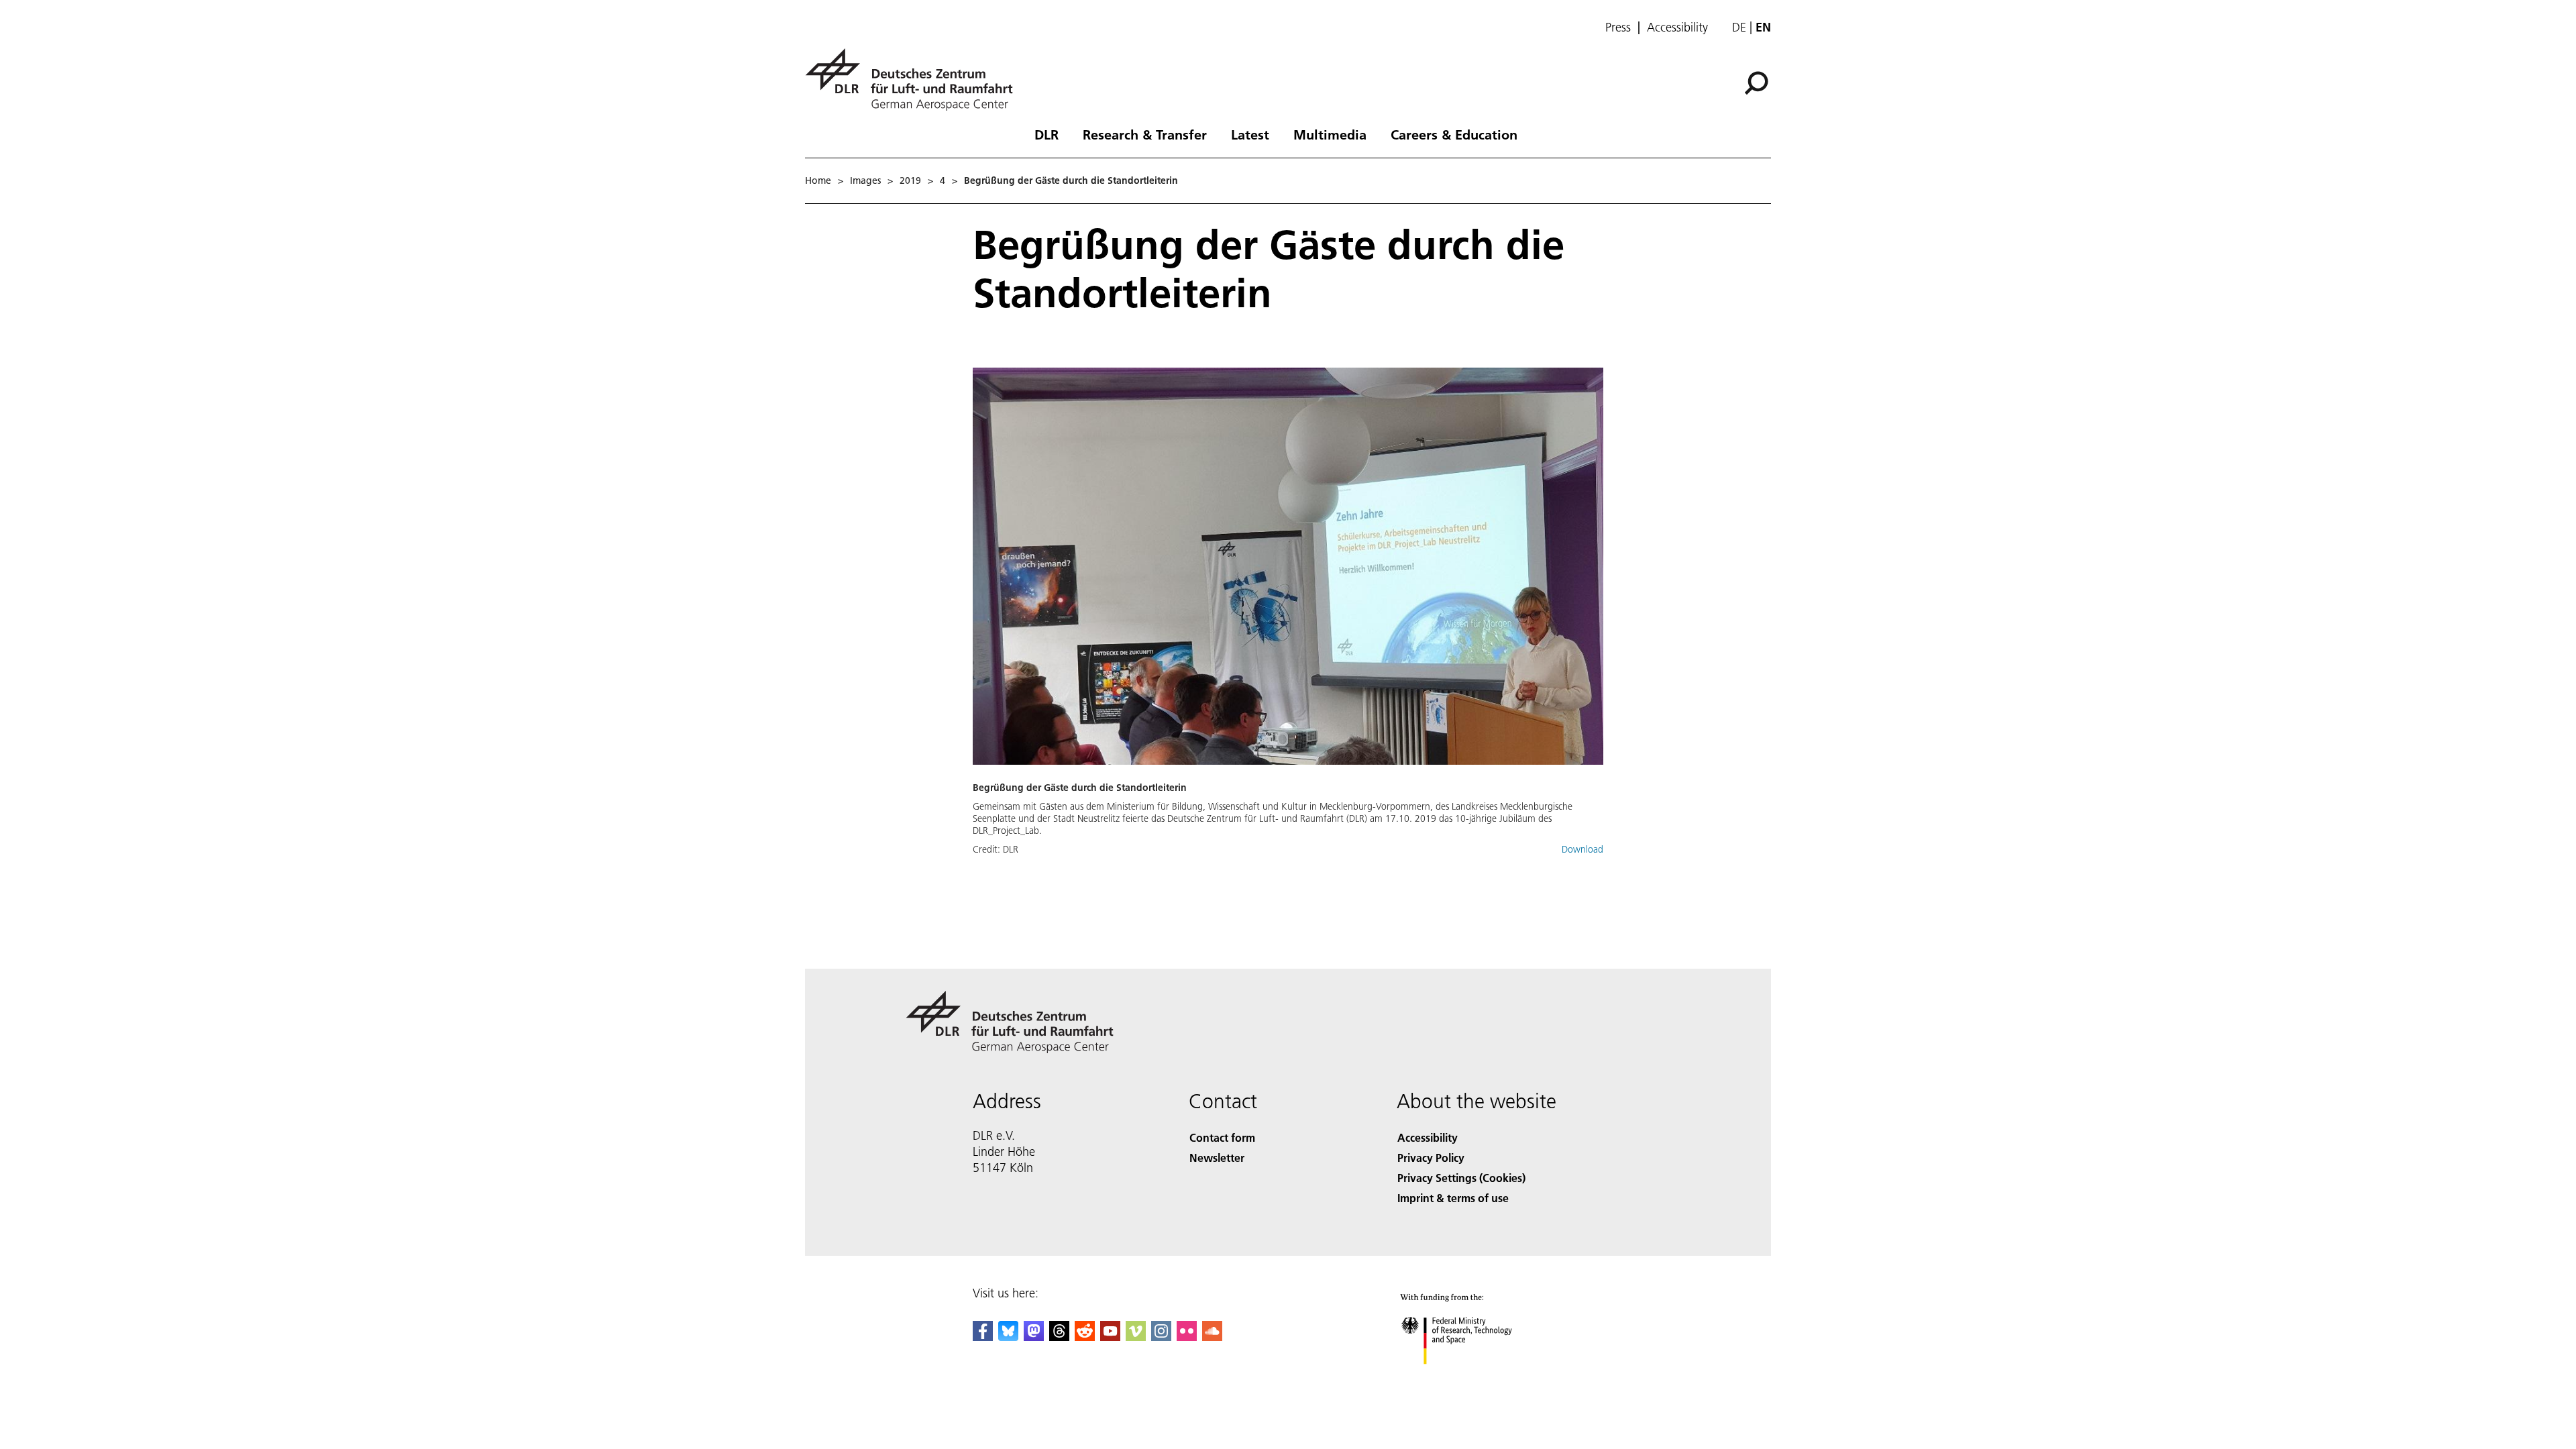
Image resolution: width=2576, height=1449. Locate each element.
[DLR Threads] (1059, 1337)
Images (865, 180)
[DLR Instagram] (1161, 1337)
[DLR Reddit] (1085, 1337)
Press (1618, 28)
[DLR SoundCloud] (1212, 1337)
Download (1582, 849)
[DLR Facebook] (983, 1337)
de (1739, 27)
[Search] (1758, 82)
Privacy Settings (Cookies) (1461, 1178)
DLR (1046, 134)
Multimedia (1330, 134)
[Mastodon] (1034, 1337)
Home (818, 180)
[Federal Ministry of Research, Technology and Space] (1474, 1378)
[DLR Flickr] (1187, 1337)
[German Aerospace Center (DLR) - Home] (914, 79)
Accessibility (1677, 28)
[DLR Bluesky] (1008, 1337)
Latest (1250, 134)
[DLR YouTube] (1110, 1337)
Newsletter (1217, 1158)
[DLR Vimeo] (1136, 1337)
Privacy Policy (1431, 1158)
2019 (910, 180)
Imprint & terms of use (1453, 1198)
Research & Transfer (1145, 134)
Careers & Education (1454, 134)
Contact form (1222, 1137)
